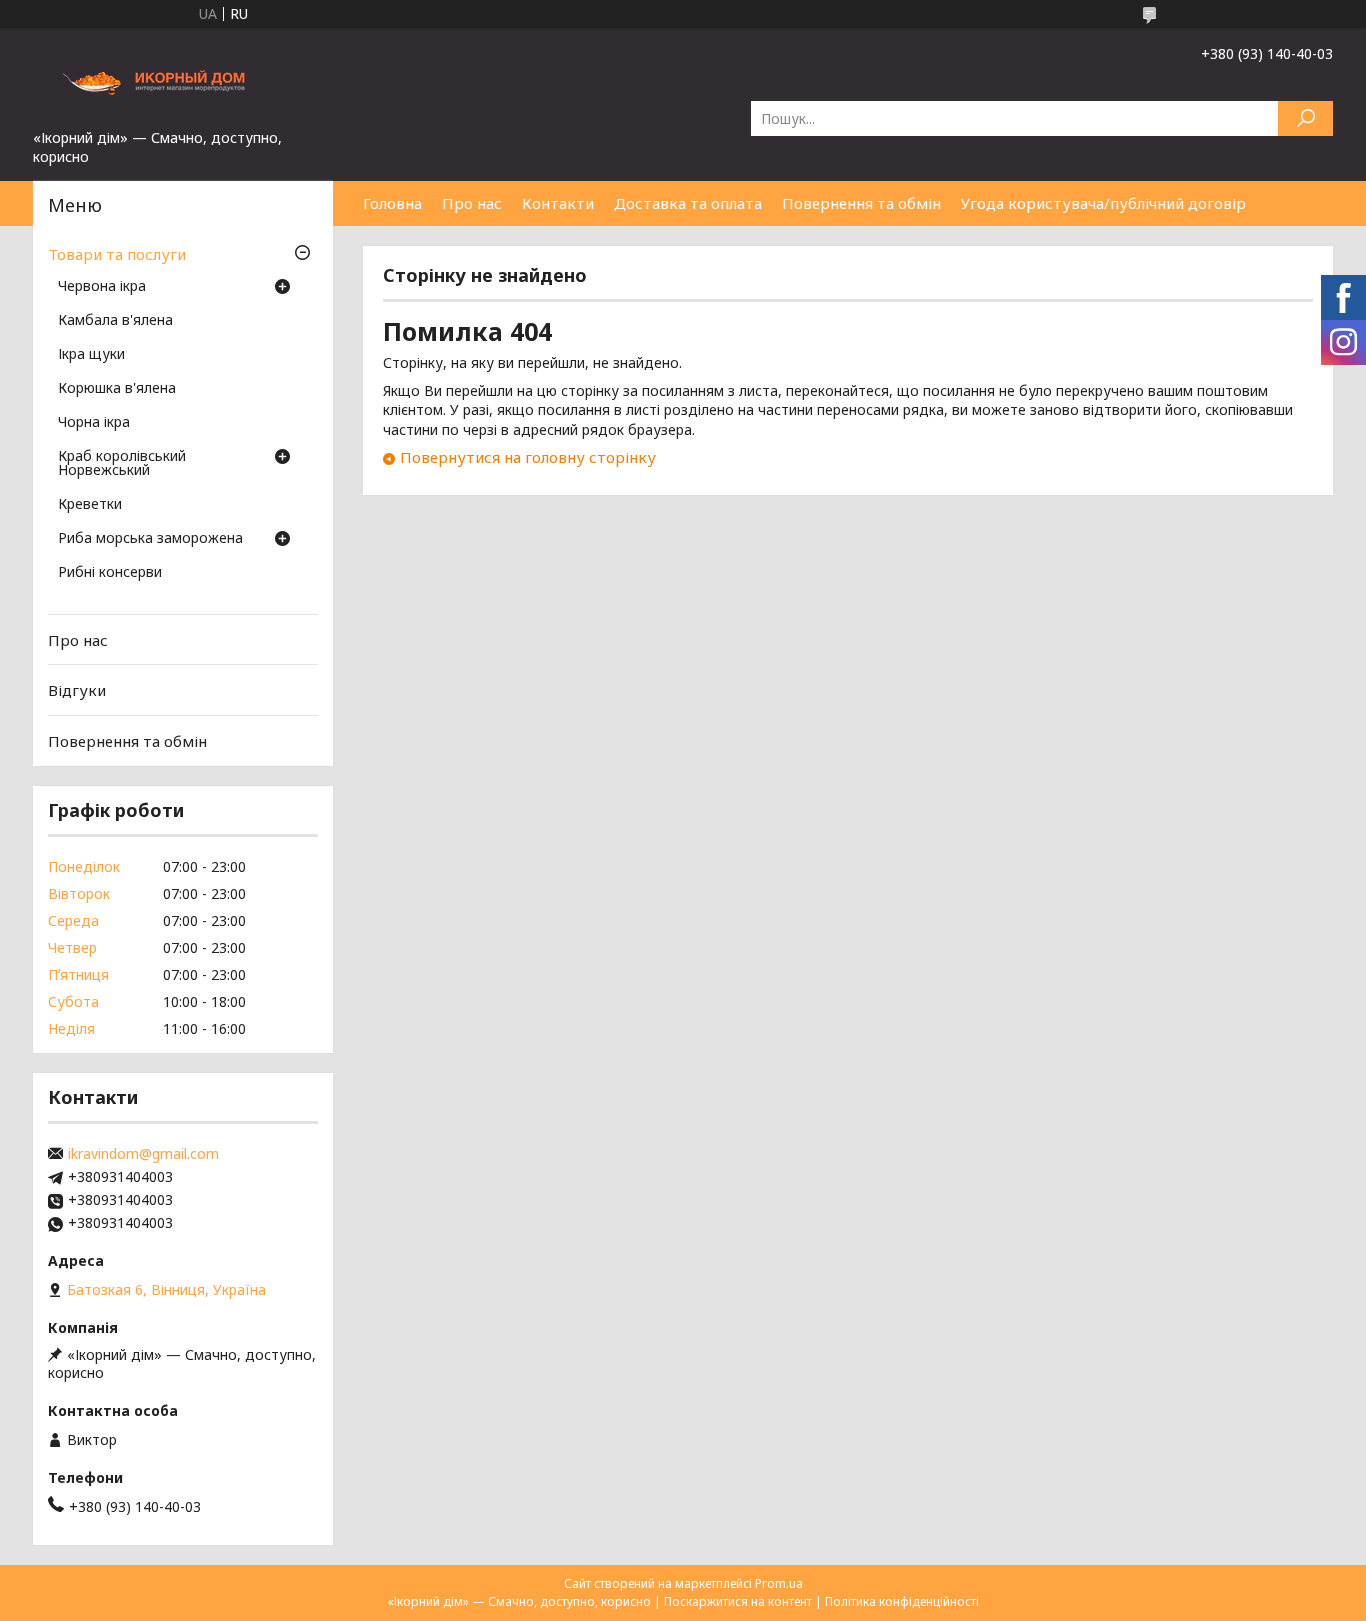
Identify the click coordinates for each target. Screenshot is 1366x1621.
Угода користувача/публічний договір (1103, 203)
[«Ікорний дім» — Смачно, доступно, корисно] (183, 78)
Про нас (472, 203)
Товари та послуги (117, 254)
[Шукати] (1305, 118)
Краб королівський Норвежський (122, 464)
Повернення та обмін (861, 203)
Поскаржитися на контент (738, 1601)
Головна (392, 203)
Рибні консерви (110, 573)
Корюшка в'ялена (117, 389)
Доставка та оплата (688, 203)
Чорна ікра (94, 423)
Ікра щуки (91, 355)
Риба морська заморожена (150, 539)
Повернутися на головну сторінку (528, 457)
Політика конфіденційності (902, 1601)
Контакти (558, 203)
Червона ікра (102, 287)
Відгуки (77, 690)
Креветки (90, 505)
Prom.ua (779, 1583)
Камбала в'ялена (115, 321)
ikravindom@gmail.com (143, 1154)
